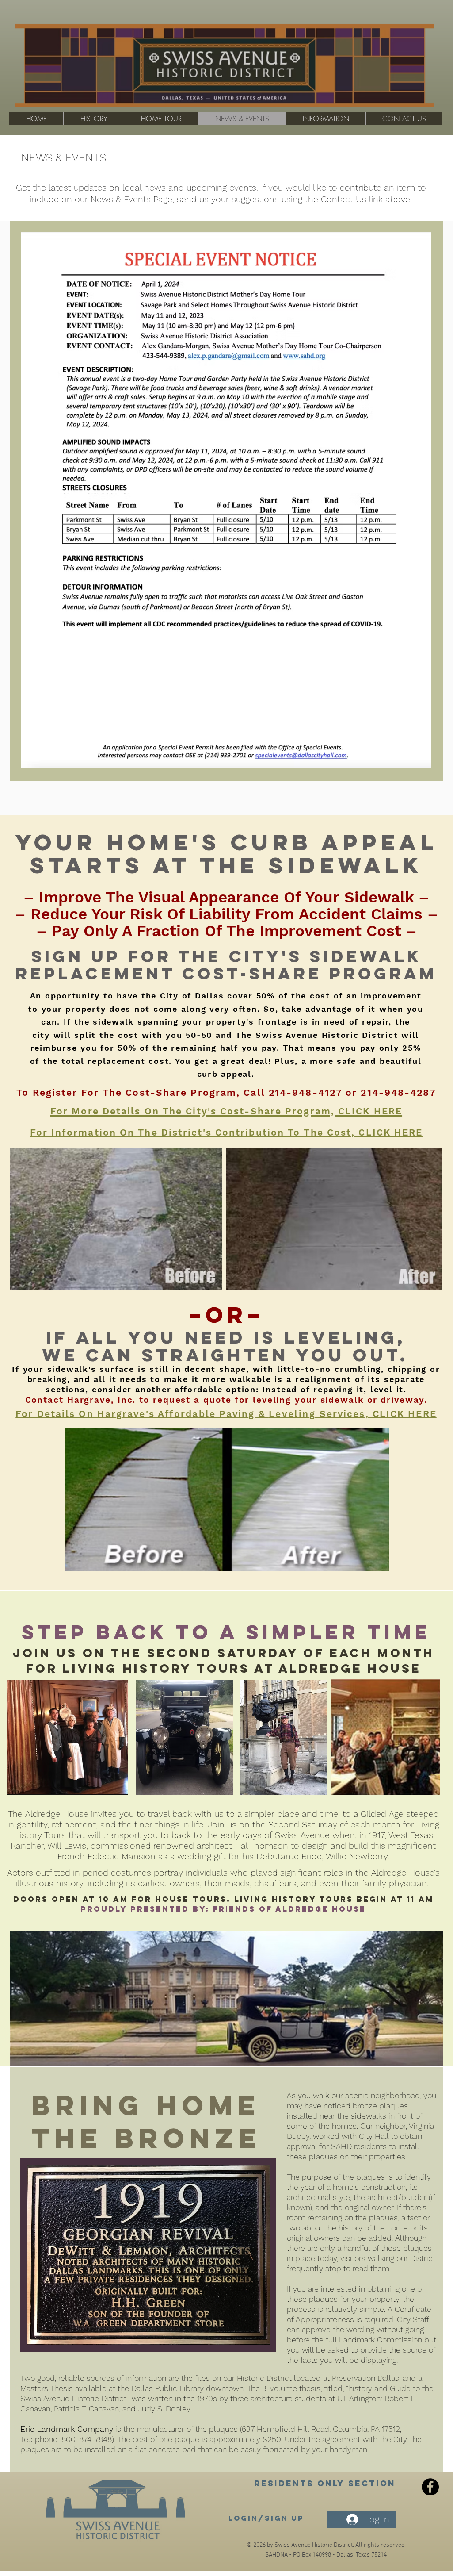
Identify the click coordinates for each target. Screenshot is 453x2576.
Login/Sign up (266, 2518)
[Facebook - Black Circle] (430, 2487)
